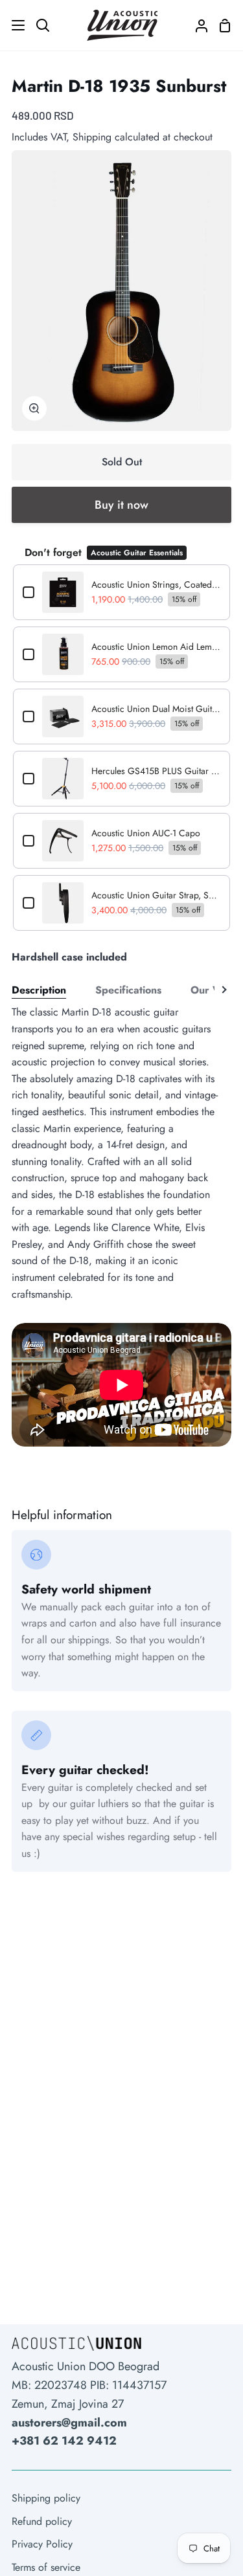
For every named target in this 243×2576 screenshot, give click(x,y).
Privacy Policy (42, 2544)
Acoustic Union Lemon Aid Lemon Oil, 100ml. (156, 647)
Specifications (128, 990)
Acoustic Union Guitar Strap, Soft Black (156, 895)
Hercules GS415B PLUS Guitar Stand (156, 771)
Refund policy (42, 2521)
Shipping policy (46, 2498)
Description (39, 990)
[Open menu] (13, 25)
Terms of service (46, 2567)
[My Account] (196, 25)
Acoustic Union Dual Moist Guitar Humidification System (156, 709)
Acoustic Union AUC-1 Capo (146, 833)
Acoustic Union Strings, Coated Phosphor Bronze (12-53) (156, 584)
